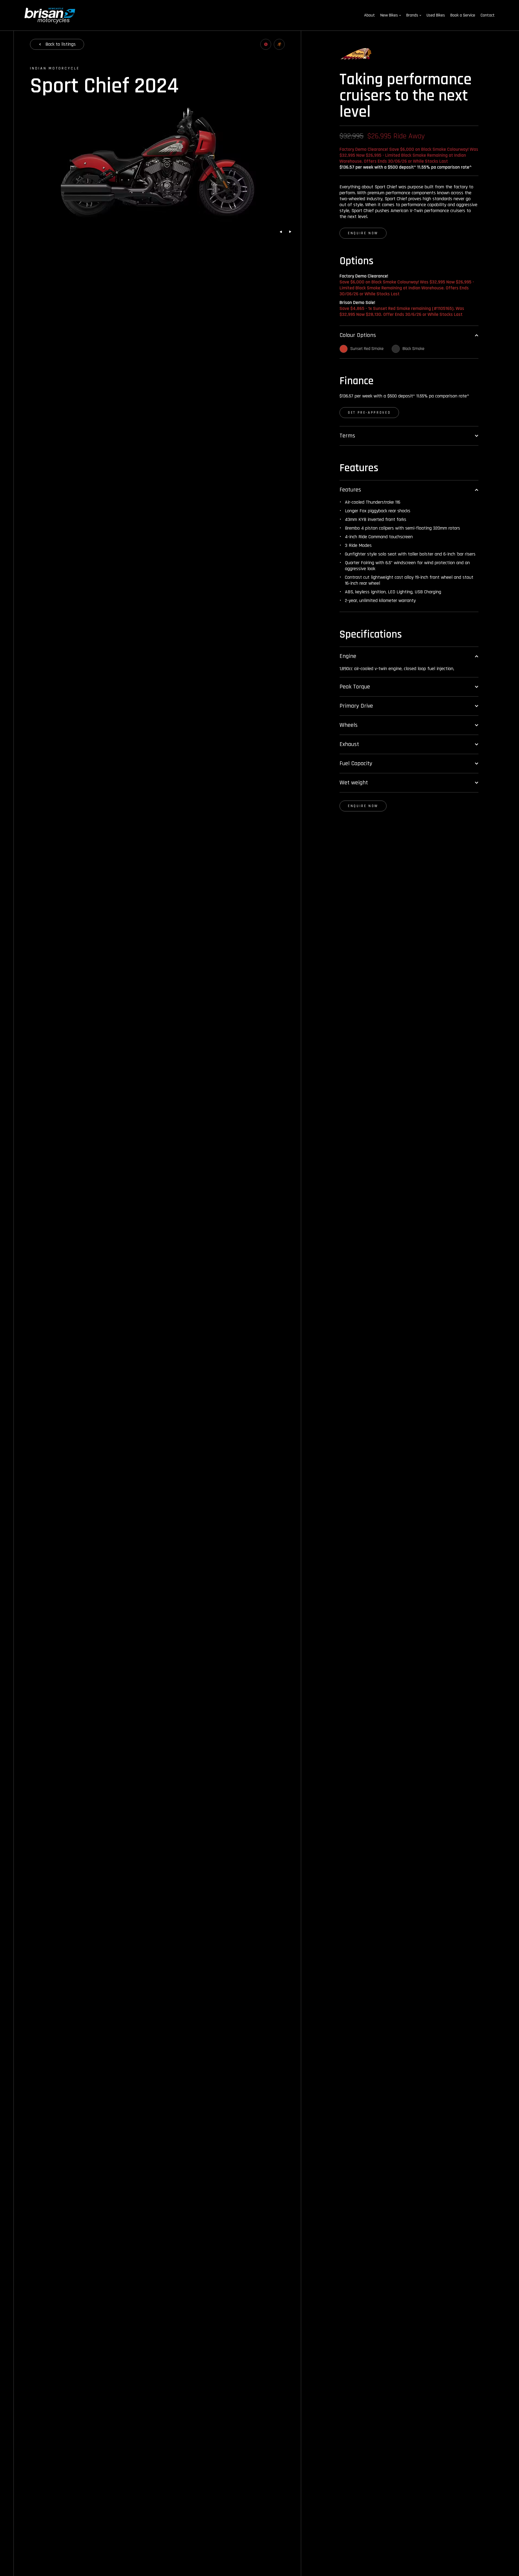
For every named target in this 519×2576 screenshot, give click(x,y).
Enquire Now (363, 233)
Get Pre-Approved (369, 413)
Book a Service (463, 15)
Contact (488, 15)
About (370, 15)
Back (61, 44)
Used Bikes (436, 15)
